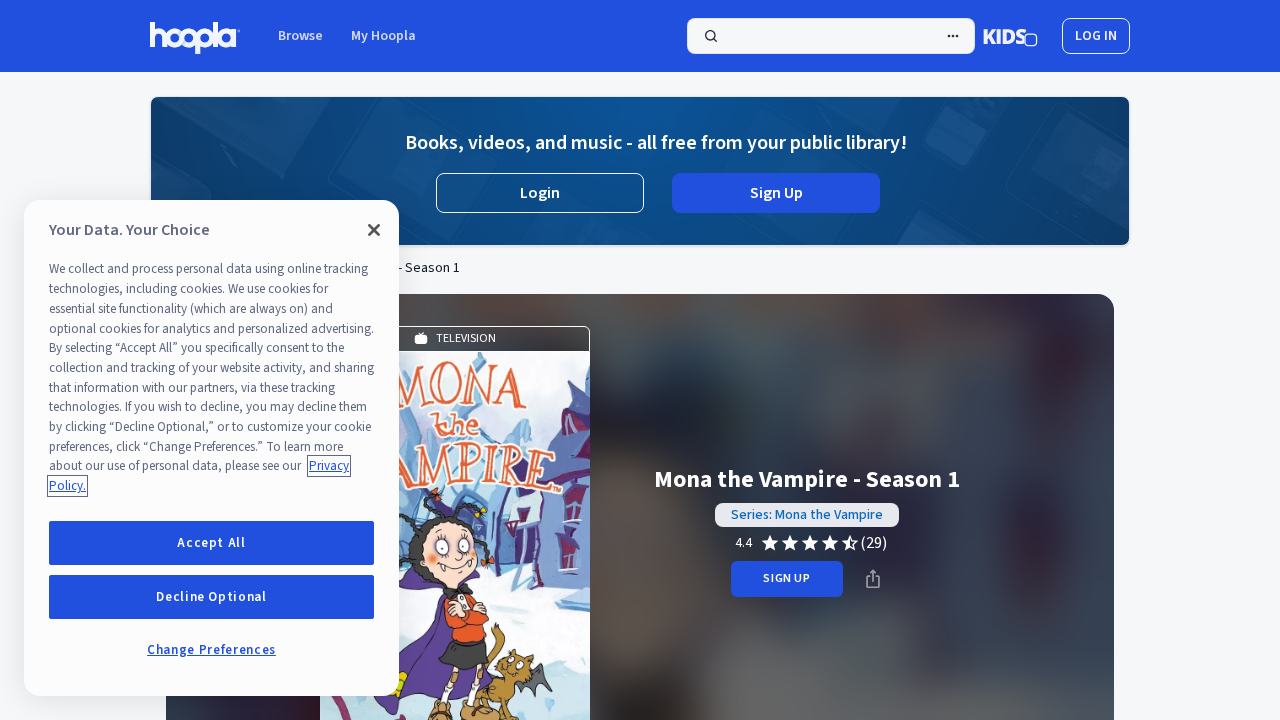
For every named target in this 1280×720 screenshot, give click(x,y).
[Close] (374, 230)
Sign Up (776, 193)
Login (540, 193)
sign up (786, 578)
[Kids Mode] (1010, 36)
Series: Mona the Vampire (807, 515)
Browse (300, 36)
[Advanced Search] (953, 36)
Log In (1096, 36)
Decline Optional (211, 597)
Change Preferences (211, 650)
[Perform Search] (831, 36)
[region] (211, 448)
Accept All (211, 543)
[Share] (873, 579)
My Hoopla (383, 36)
